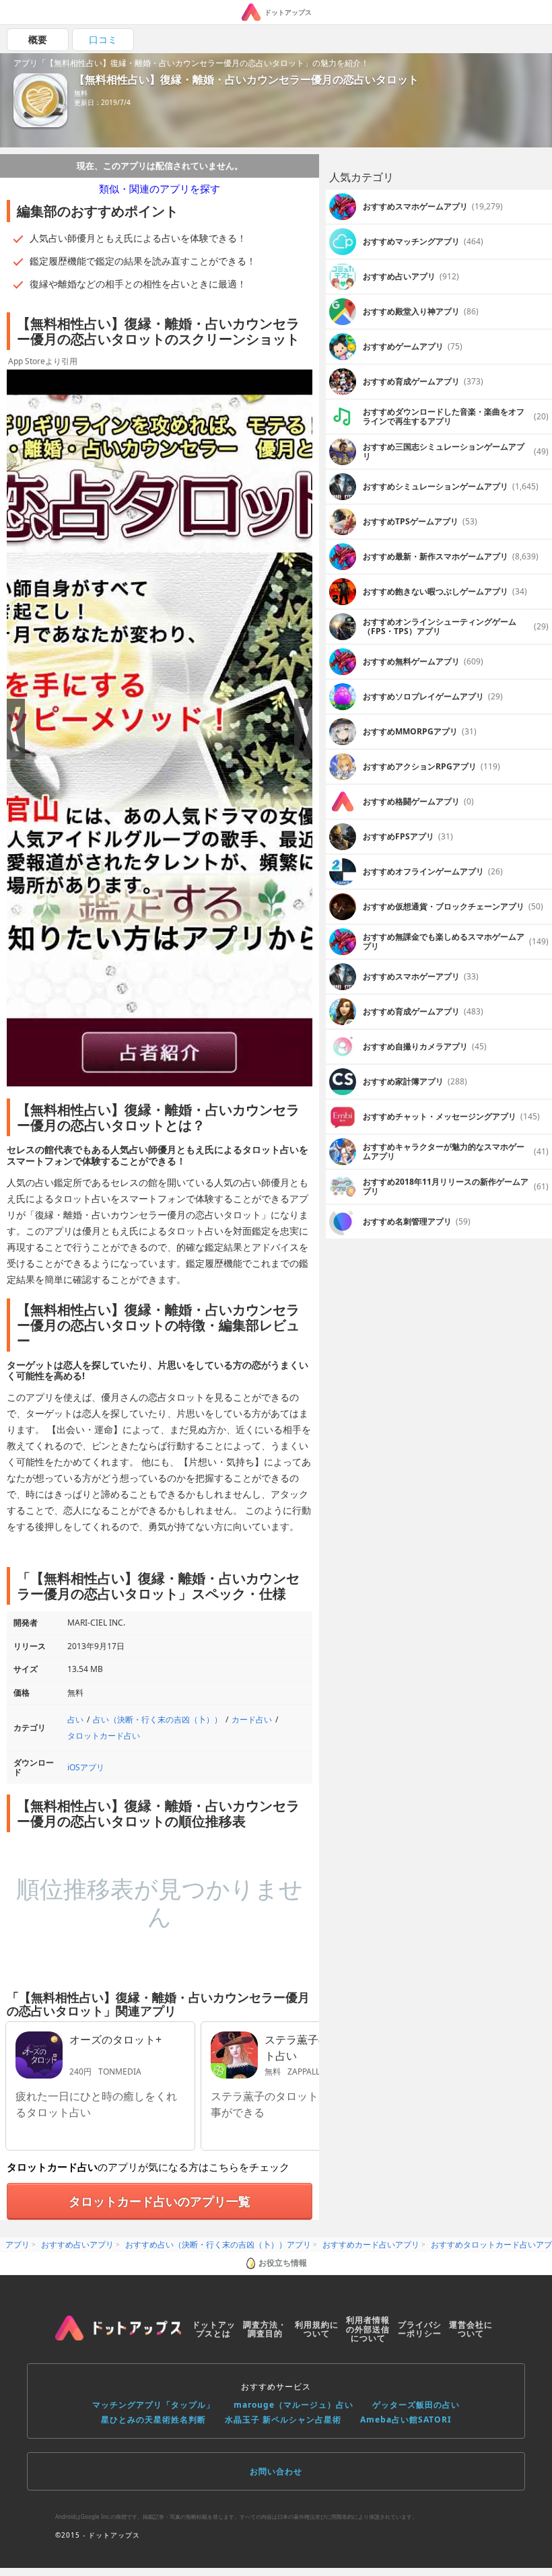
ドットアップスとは (214, 2329)
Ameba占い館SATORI (406, 2420)
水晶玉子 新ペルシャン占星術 (283, 2420)
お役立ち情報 (283, 2263)
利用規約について (317, 2329)
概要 (38, 39)
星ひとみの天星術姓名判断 (153, 2420)
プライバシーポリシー (420, 2329)
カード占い (252, 1719)
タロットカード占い (104, 1736)
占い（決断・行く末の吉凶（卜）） (158, 1719)
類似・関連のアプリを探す (160, 188)
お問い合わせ (276, 2471)
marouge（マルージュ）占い (294, 2405)
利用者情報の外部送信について (368, 2329)
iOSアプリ (86, 1767)
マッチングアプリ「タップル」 (153, 2405)
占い (75, 1719)
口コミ (103, 39)
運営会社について (471, 2329)
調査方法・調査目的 (265, 2329)
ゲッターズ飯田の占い (416, 2405)
